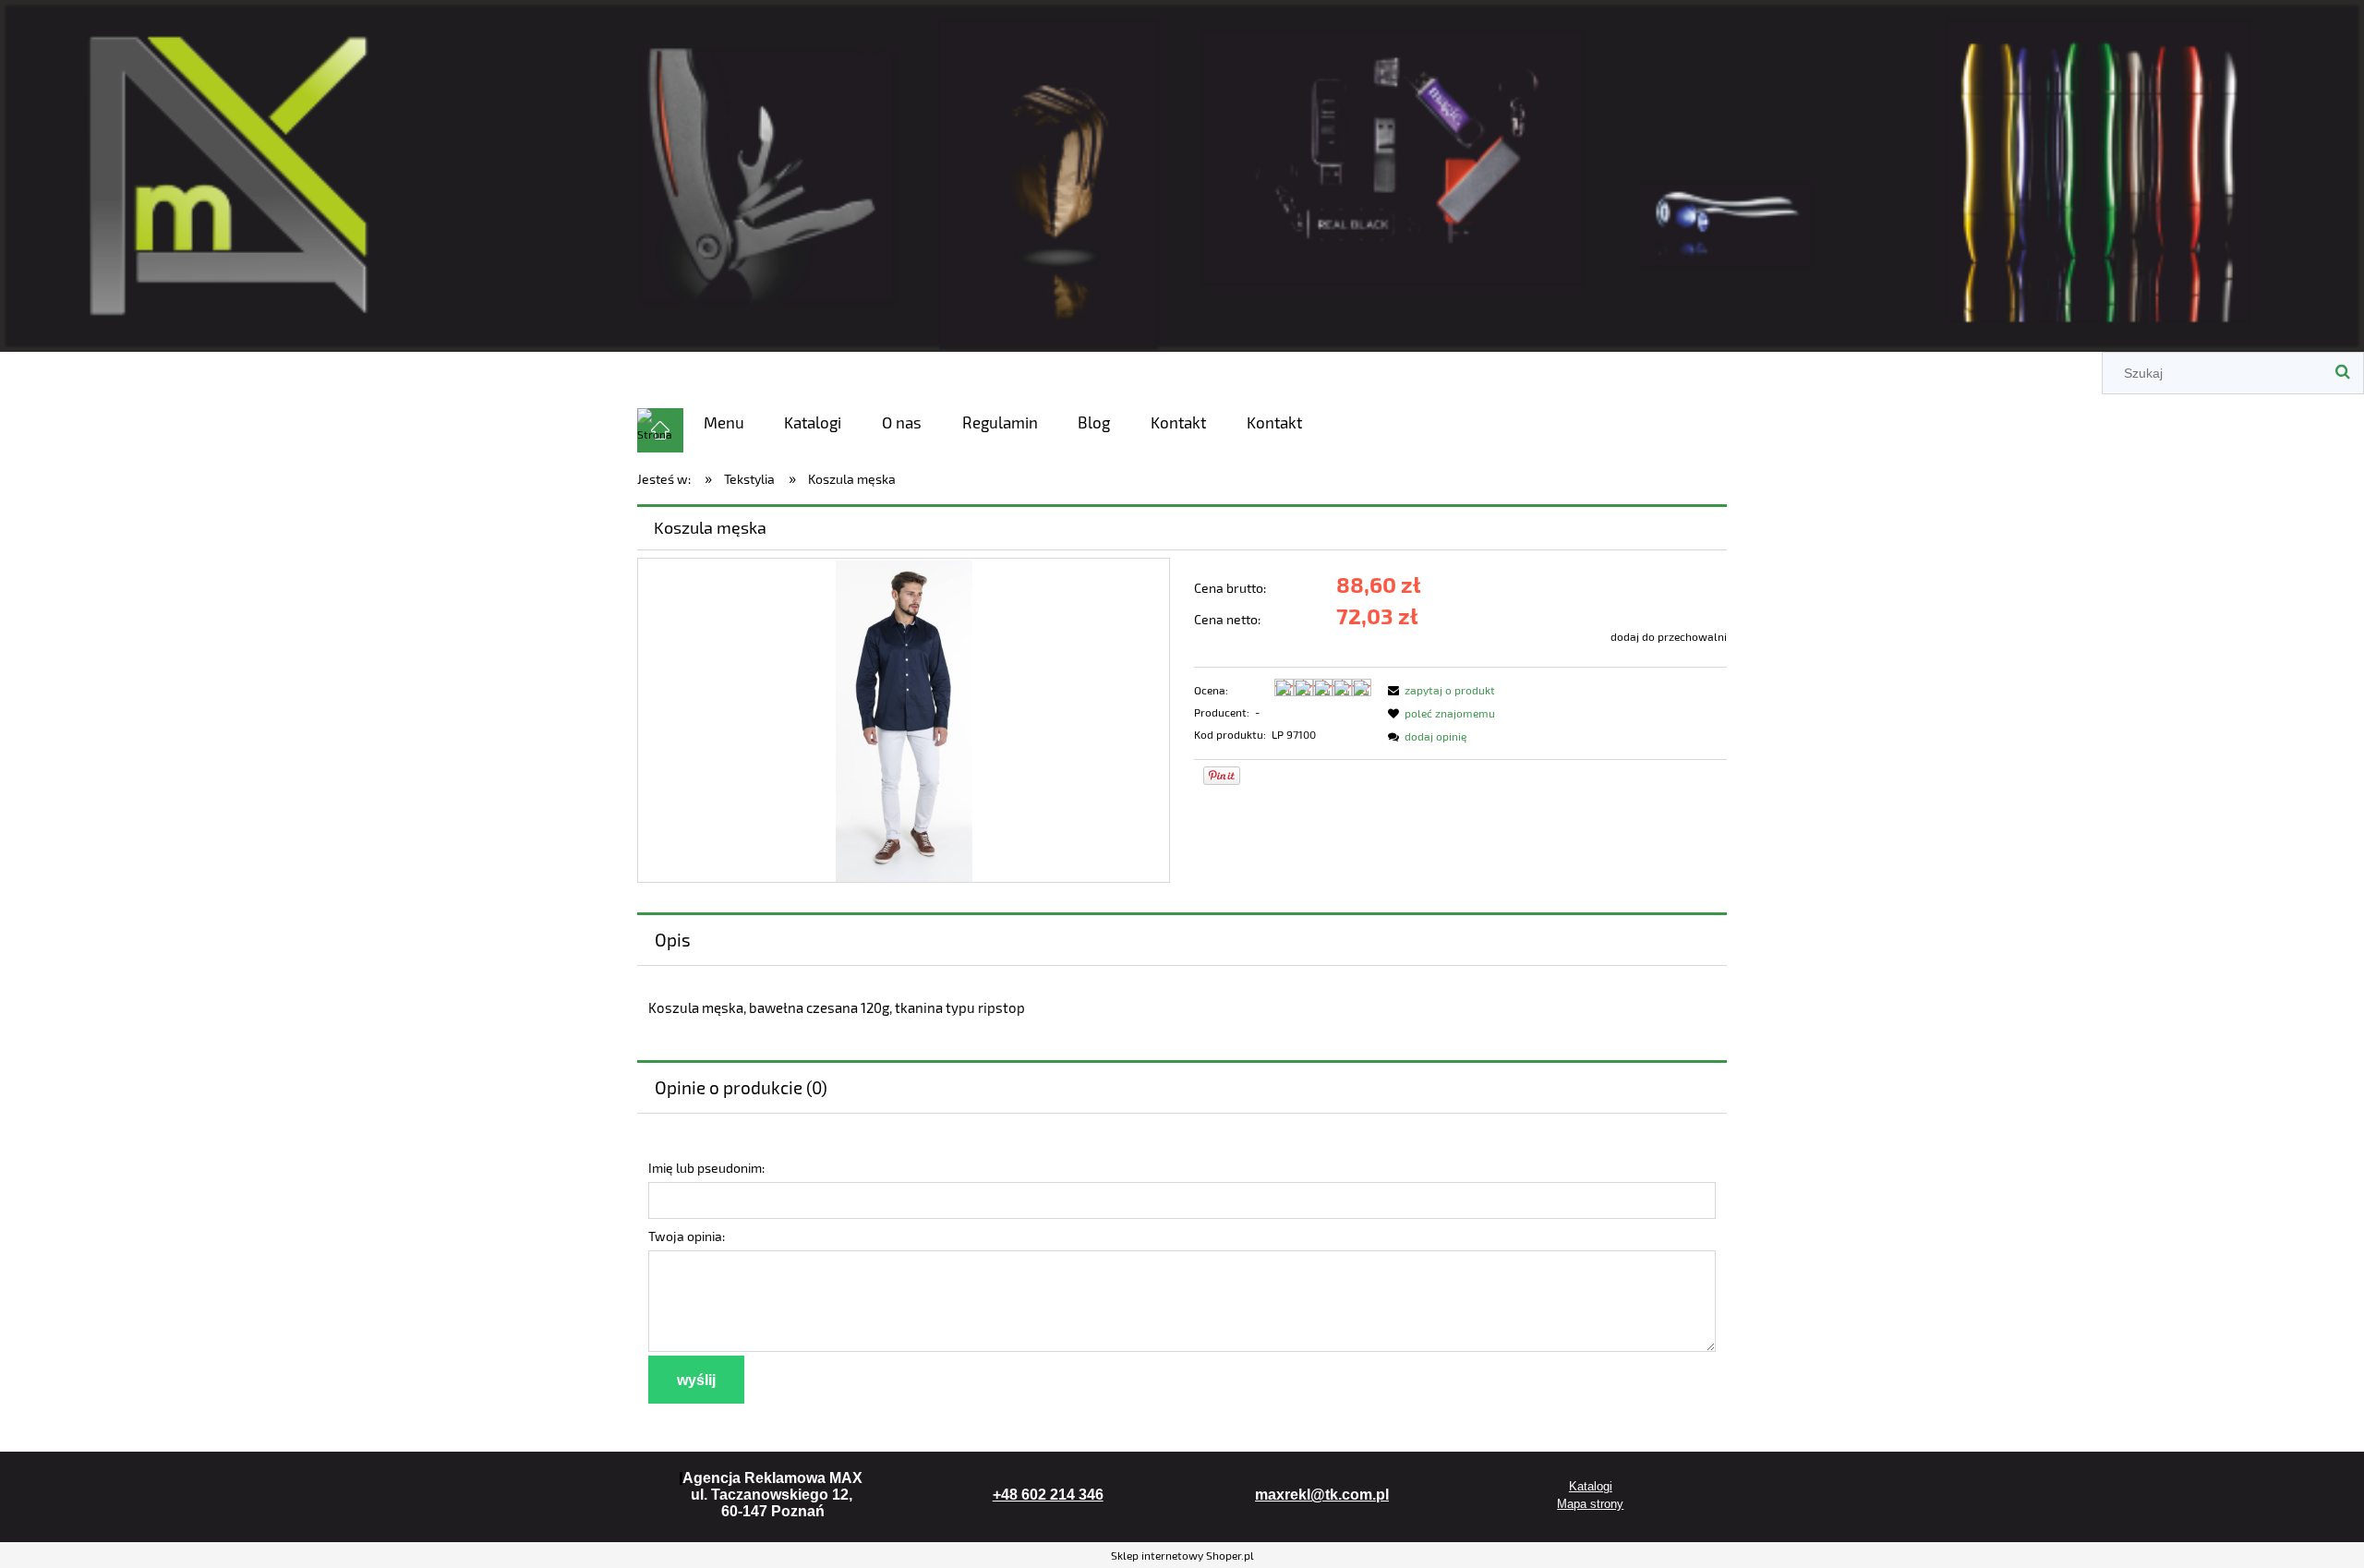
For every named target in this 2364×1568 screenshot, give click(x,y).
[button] (1439, 690)
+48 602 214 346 (1048, 1495)
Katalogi (1591, 1486)
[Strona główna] (1182, 172)
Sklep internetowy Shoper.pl (1182, 1555)
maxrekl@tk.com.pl (1322, 1495)
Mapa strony (1590, 1504)
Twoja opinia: (687, 1236)
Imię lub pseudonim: (706, 1168)
